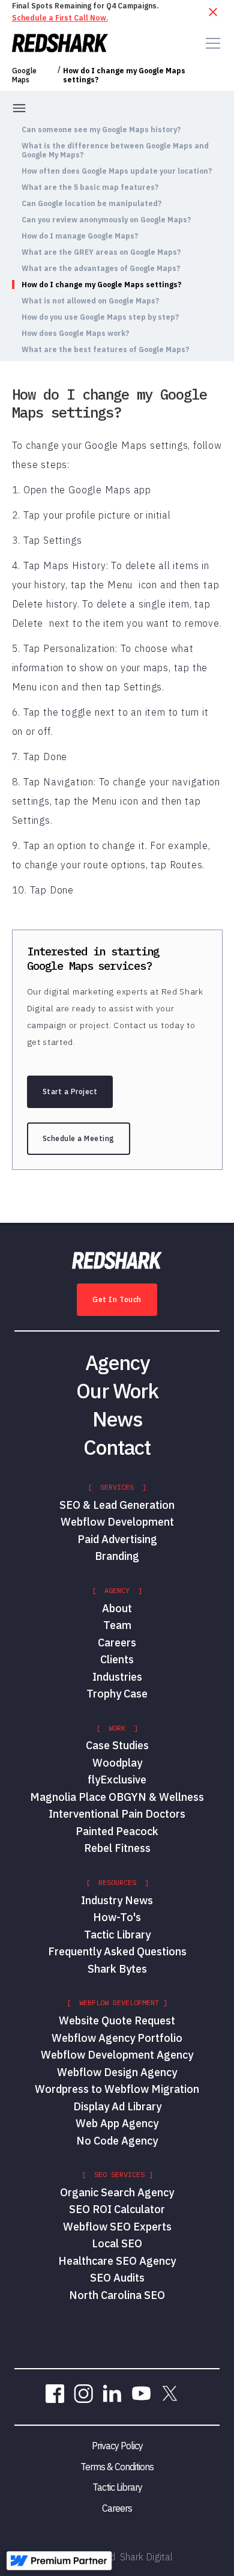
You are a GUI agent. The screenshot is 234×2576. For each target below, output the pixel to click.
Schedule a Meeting (79, 1138)
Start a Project (70, 1092)
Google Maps (24, 75)
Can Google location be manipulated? (91, 203)
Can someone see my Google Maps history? (101, 129)
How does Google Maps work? (75, 333)
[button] (211, 43)
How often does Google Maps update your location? (117, 171)
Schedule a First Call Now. (60, 18)
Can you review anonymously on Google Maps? (106, 220)
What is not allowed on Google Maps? (90, 301)
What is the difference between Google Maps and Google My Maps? (115, 150)
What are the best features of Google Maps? (105, 349)
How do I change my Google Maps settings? (124, 75)
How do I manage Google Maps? (80, 236)
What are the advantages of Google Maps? (101, 268)
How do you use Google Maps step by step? (100, 317)
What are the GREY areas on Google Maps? (101, 252)
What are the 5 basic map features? (90, 187)
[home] (60, 43)
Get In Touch (117, 1299)
